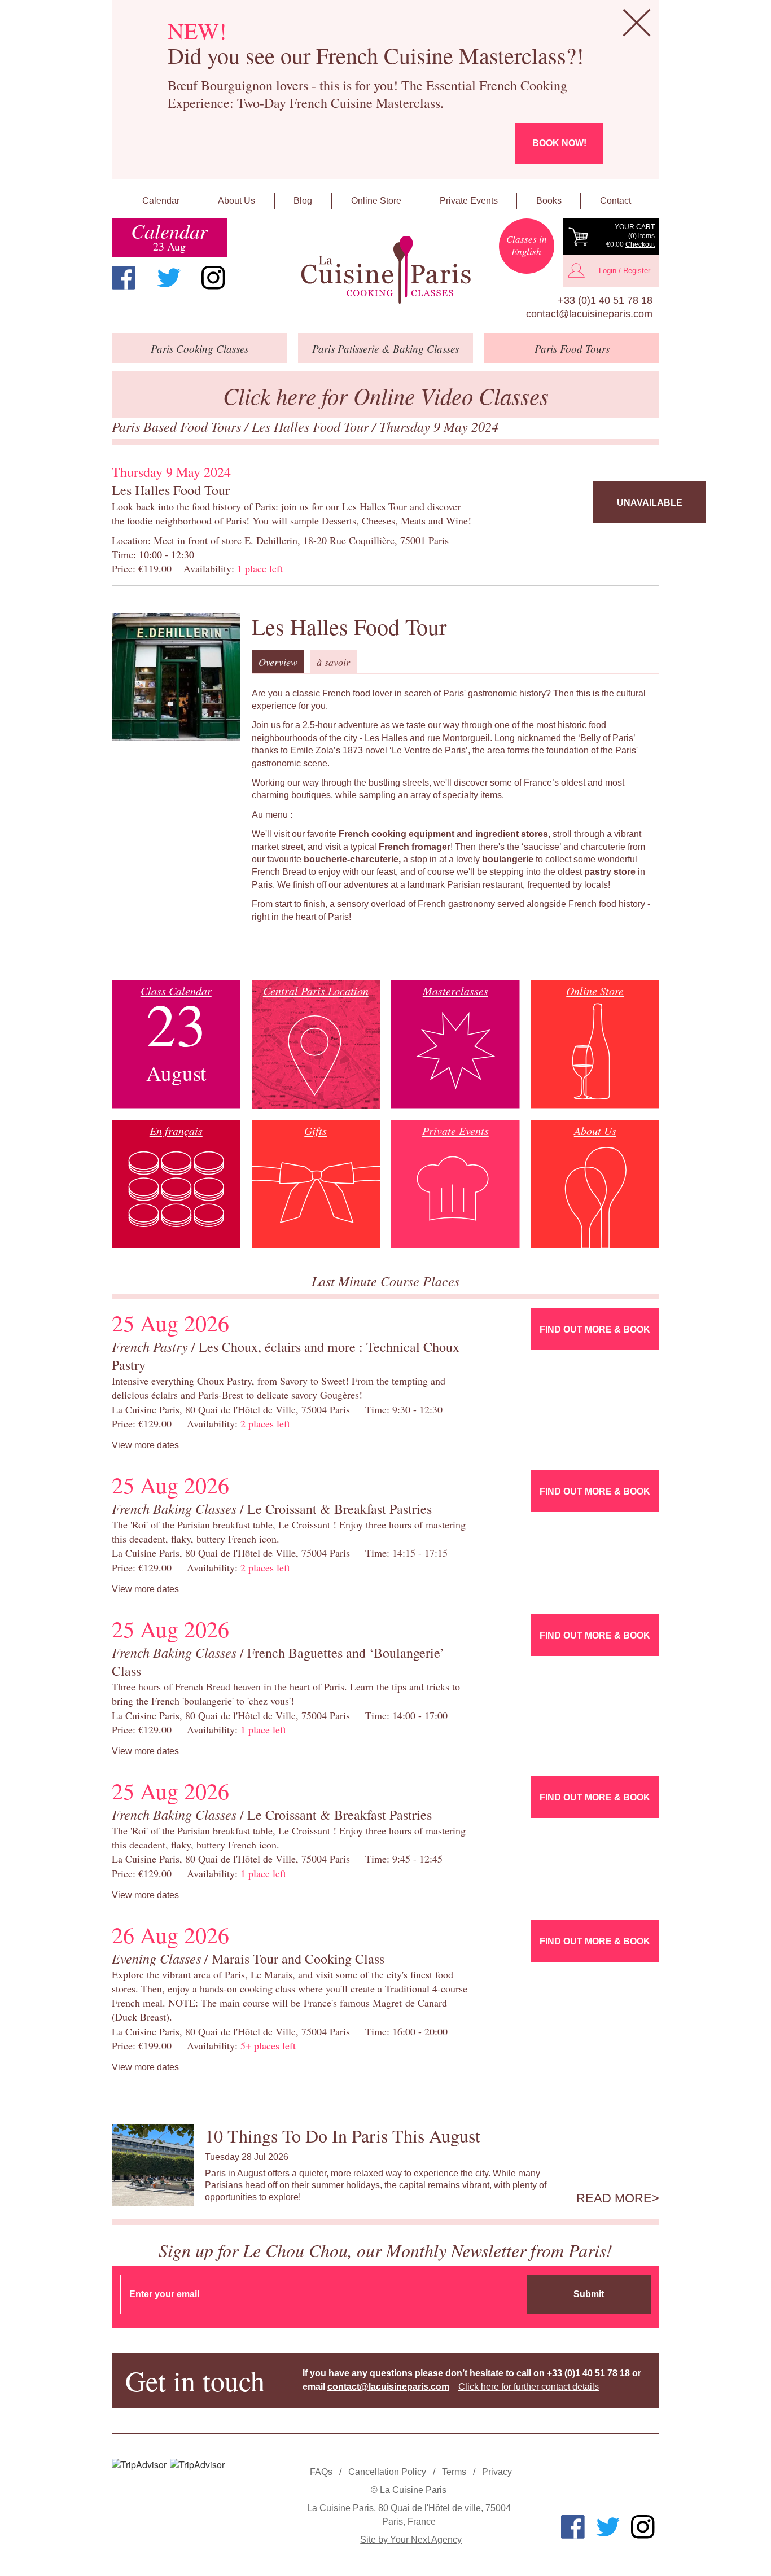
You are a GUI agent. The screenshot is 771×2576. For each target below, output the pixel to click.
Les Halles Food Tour (312, 426)
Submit (589, 2294)
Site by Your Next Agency (411, 2540)
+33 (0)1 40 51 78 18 (605, 300)
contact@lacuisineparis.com (589, 314)
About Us (236, 201)
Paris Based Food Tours (178, 426)
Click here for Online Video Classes (386, 395)
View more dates (145, 1445)
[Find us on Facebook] (124, 278)
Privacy (497, 2472)
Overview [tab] (278, 662)
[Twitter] (169, 278)
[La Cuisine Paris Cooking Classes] (385, 270)
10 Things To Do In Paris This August (343, 2135)
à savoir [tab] (333, 662)
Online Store (376, 201)
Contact (616, 201)
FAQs (321, 2472)
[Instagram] (213, 278)
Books (549, 201)
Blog (303, 201)
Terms (454, 2472)
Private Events (469, 201)
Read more (614, 2198)
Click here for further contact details (529, 2387)
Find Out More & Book (595, 1329)
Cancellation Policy (387, 2472)
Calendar (161, 201)
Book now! (559, 143)
